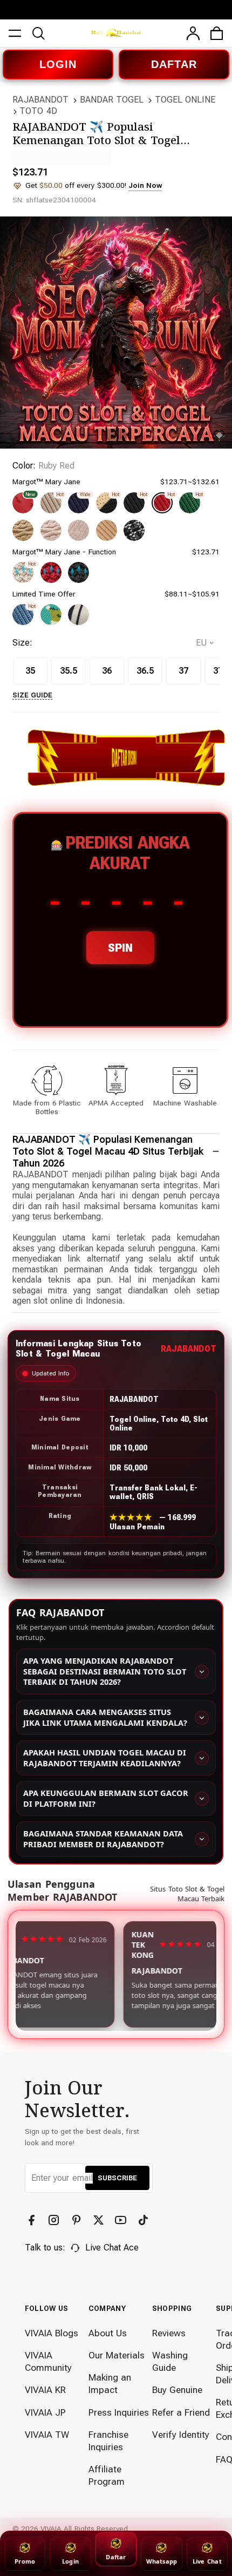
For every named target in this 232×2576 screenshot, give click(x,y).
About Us (108, 2333)
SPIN (120, 948)
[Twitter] (100, 2220)
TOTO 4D (38, 111)
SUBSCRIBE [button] (117, 2178)
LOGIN (58, 64)
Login (70, 2561)
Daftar (116, 2557)
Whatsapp (162, 2561)
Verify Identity (181, 2435)
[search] (39, 33)
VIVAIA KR (45, 2390)
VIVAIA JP (45, 2412)
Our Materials (117, 2355)
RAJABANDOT (40, 100)
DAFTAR (174, 64)
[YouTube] (122, 2220)
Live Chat (207, 2561)
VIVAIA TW (47, 2435)
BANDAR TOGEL (112, 100)
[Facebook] (33, 2220)
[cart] (217, 33)
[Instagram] (55, 2220)
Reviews (169, 2333)
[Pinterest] (78, 2220)
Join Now (145, 185)
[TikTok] (145, 2220)
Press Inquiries (119, 2412)
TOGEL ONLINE (185, 100)
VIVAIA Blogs (52, 2333)
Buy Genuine (177, 2390)
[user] (193, 33)
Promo (25, 2561)
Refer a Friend (181, 2412)
